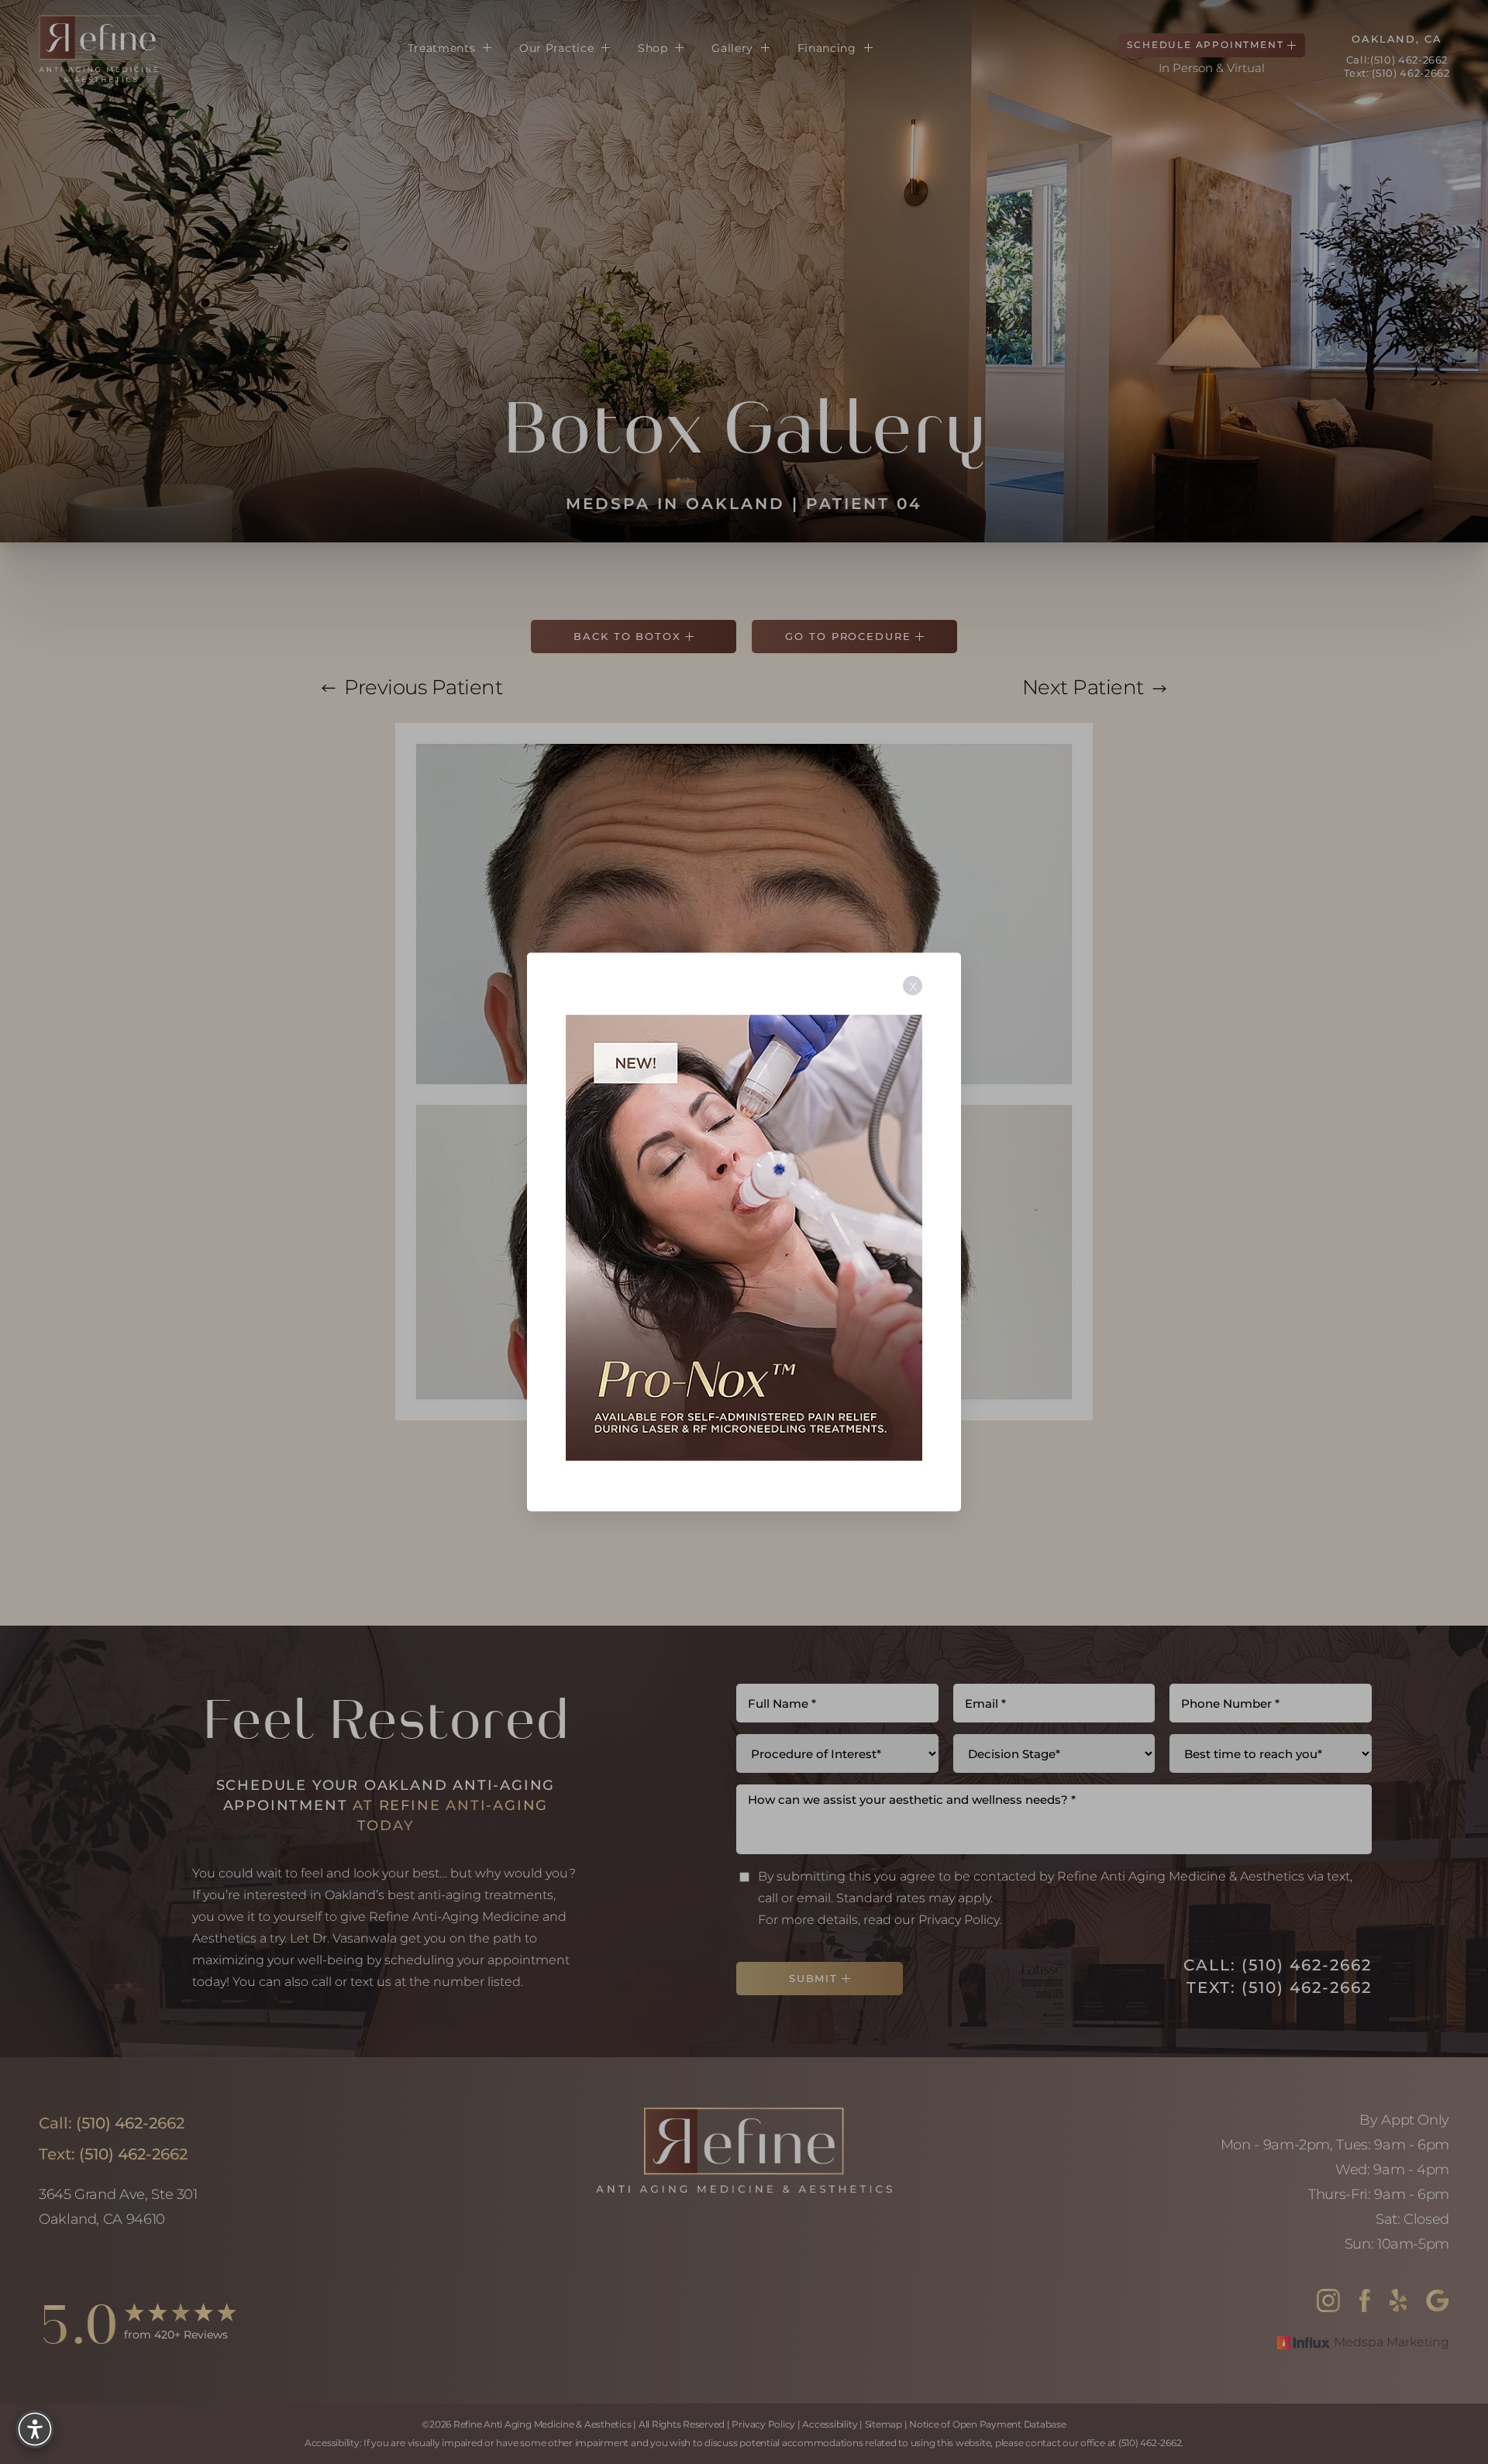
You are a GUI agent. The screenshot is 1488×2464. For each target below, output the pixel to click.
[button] (35, 2429)
